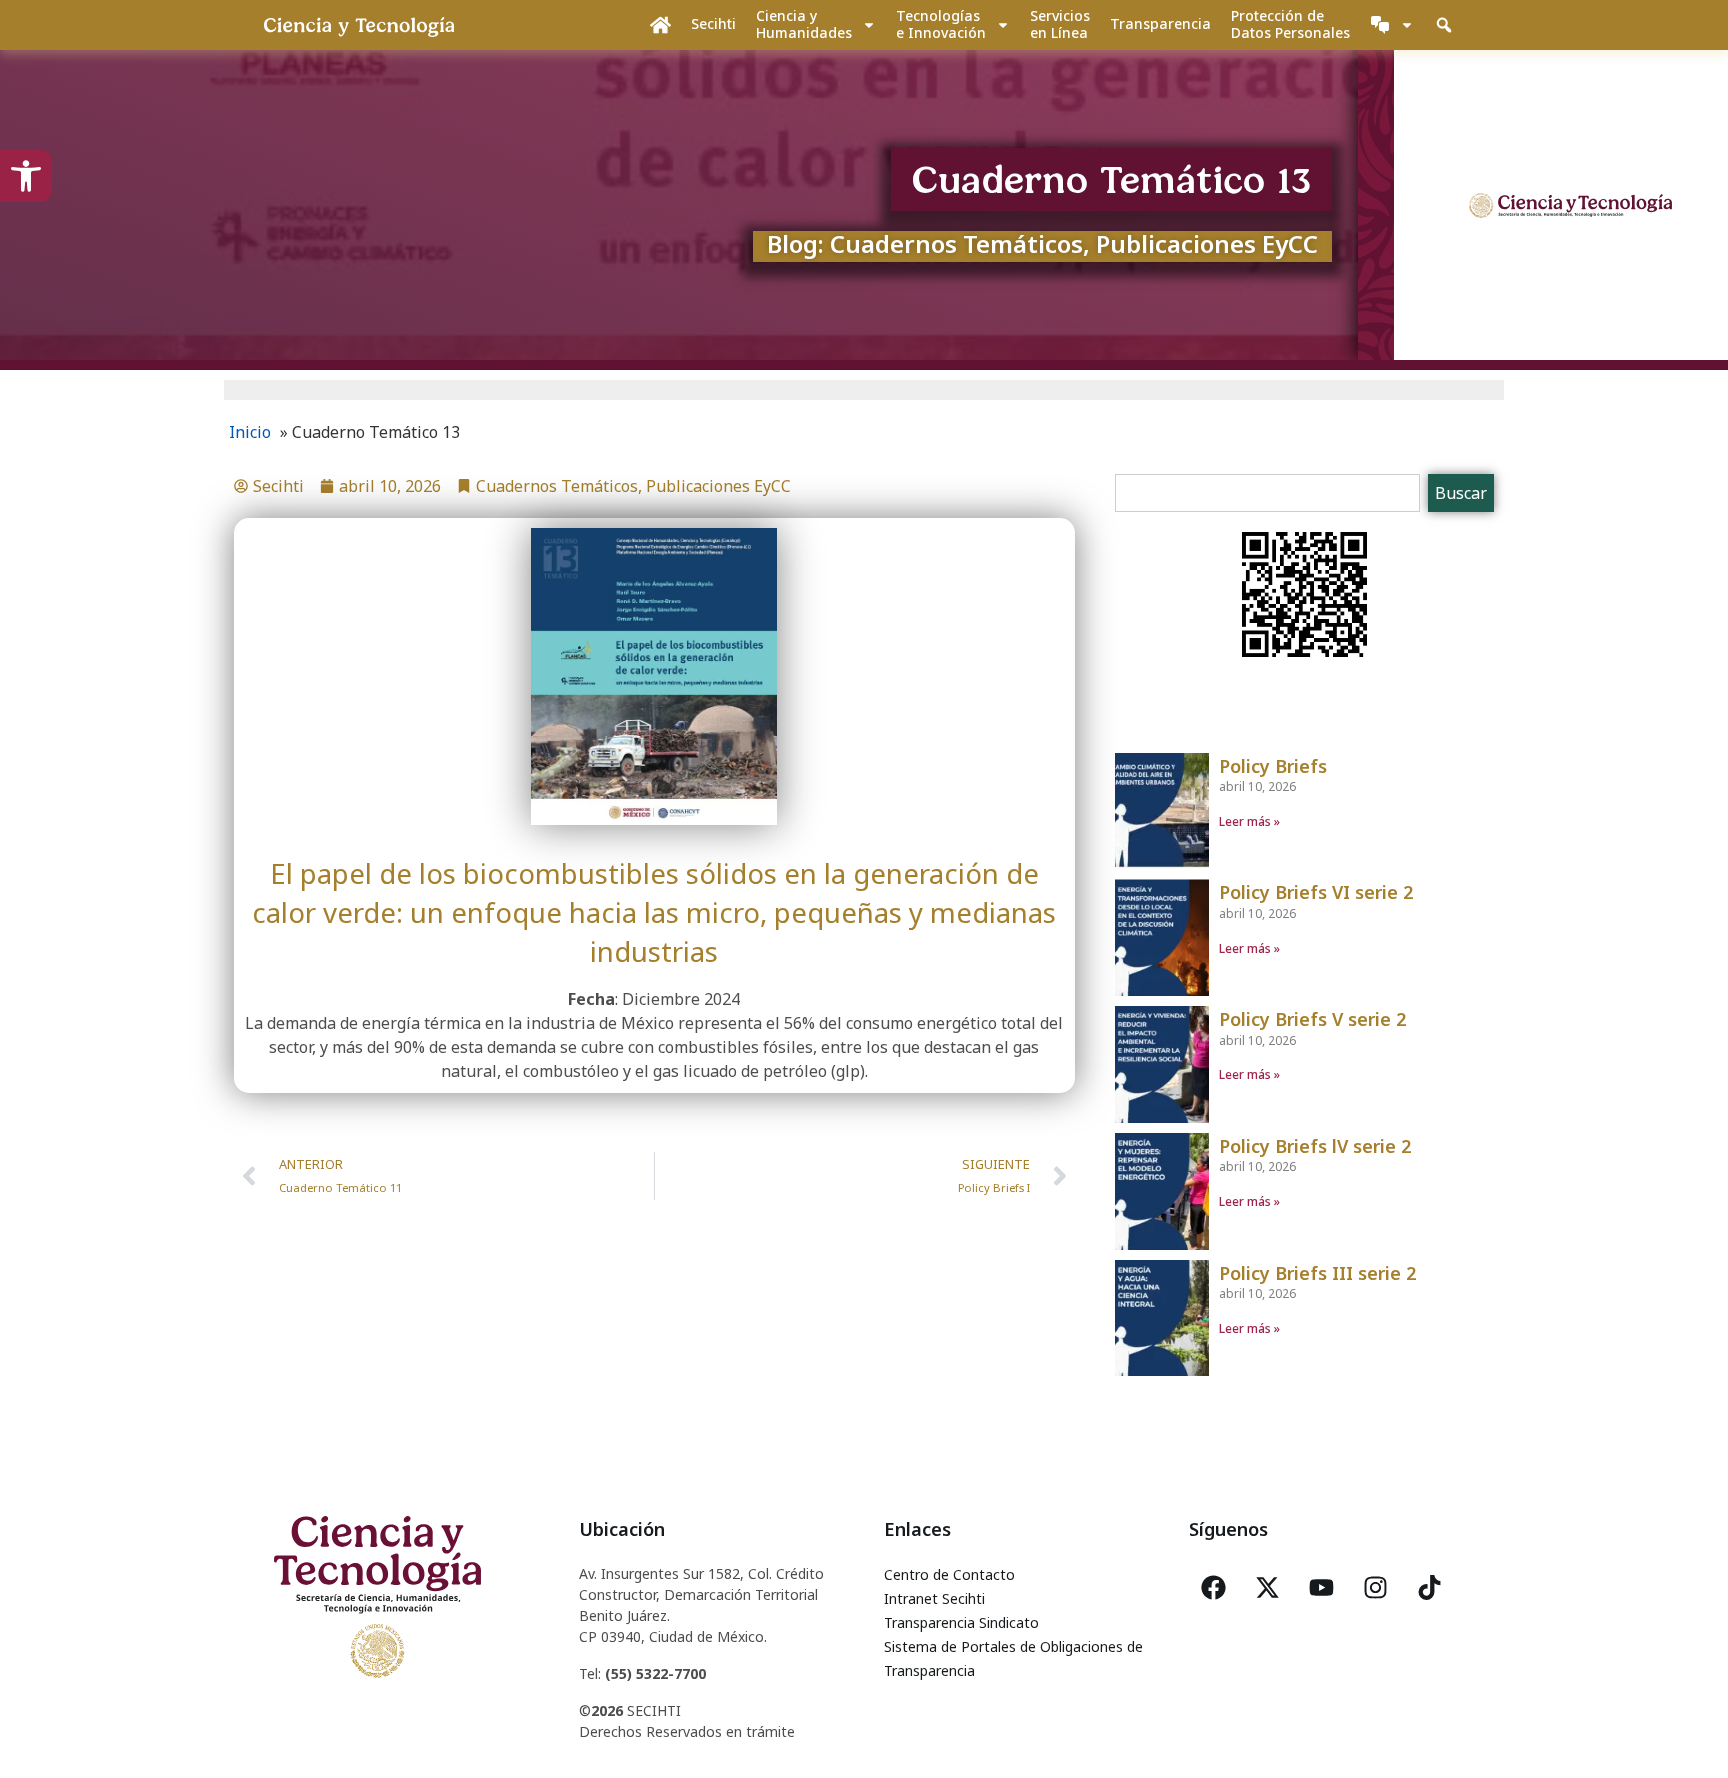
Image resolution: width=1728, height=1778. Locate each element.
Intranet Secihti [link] (934, 1598)
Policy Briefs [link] (1273, 766)
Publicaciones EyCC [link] (718, 486)
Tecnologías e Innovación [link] (941, 24)
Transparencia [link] (1160, 23)
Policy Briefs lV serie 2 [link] (1315, 1146)
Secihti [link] (713, 23)
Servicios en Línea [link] (1060, 24)
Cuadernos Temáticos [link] (557, 486)
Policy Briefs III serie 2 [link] (1317, 1273)
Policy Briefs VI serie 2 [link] (1316, 892)
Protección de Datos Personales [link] (1290, 24)
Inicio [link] (250, 432)
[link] (26, 176)
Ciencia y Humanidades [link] (804, 24)
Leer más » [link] (1249, 821)
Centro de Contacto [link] (949, 1574)
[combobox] (1267, 493)
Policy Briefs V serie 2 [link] (1312, 1019)
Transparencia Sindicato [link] (961, 1622)
